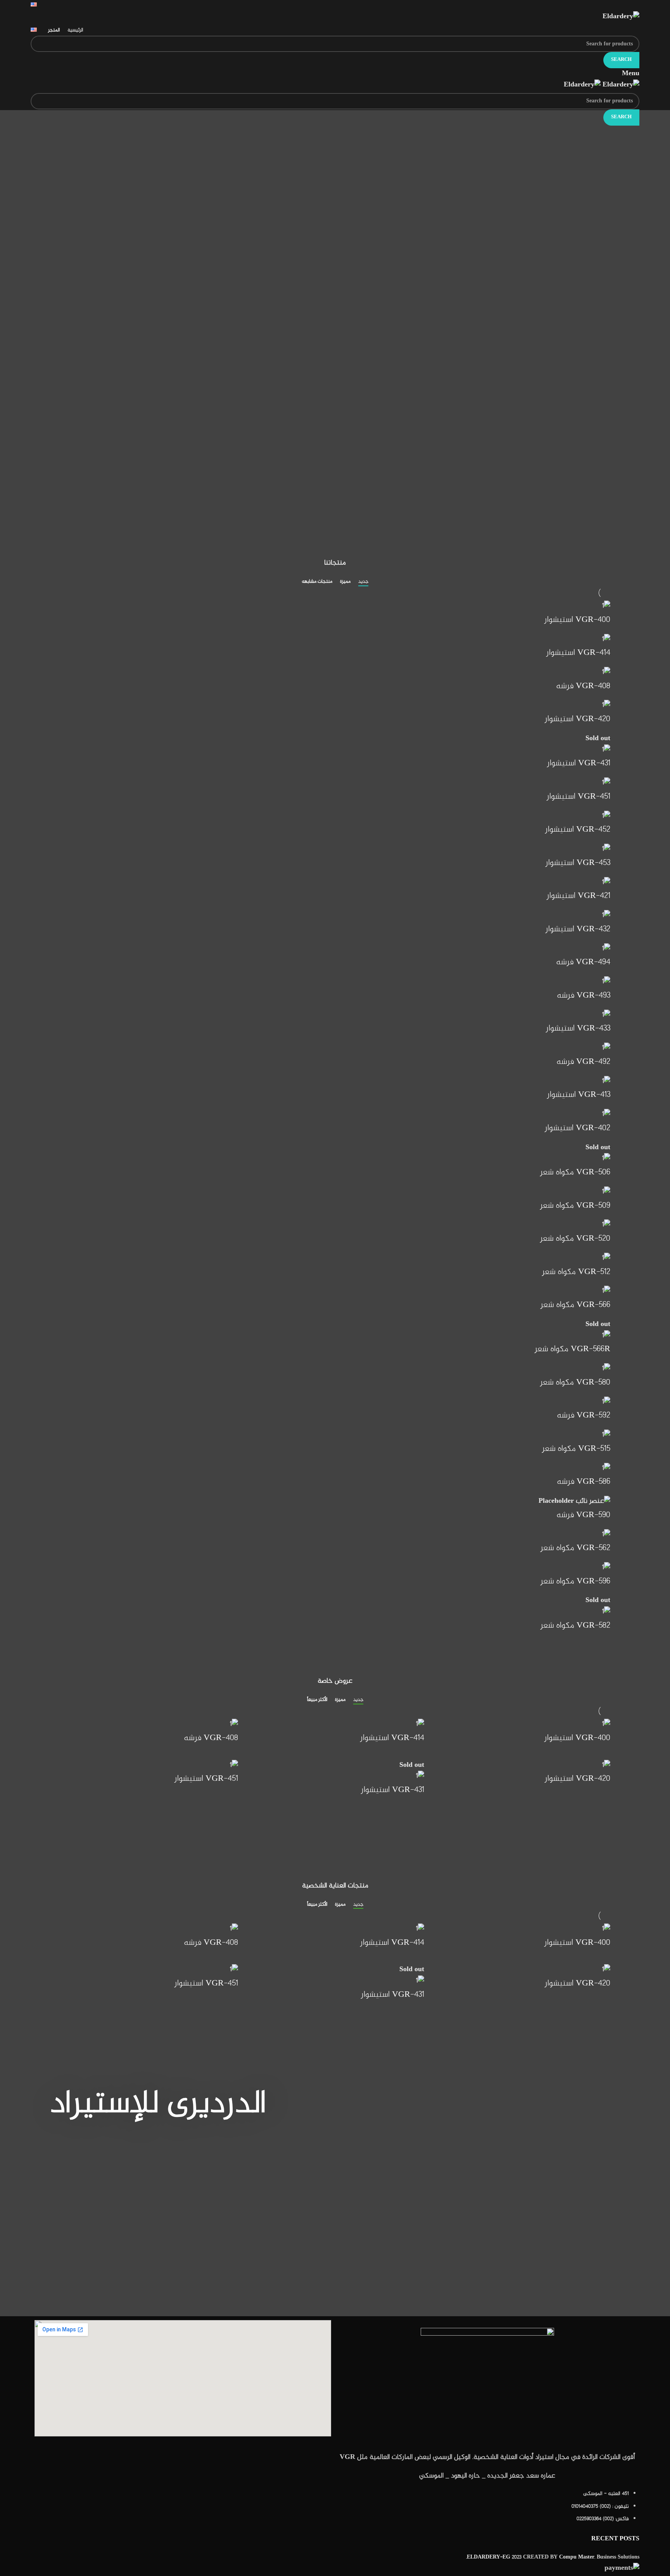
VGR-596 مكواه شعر (575, 1582)
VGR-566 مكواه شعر (575, 1305)
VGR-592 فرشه (584, 1416)
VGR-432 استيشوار (578, 929)
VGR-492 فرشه (583, 1062)
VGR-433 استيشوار (578, 1029)
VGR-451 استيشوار (578, 797)
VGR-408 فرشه (583, 686)
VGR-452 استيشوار (578, 830)
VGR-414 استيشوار (578, 653)
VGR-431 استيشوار (579, 763)
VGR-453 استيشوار (578, 863)
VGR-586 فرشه (584, 1482)
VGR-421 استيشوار (578, 896)
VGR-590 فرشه (583, 1515)
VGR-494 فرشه (583, 962)
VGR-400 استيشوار (577, 620)
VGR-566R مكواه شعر (572, 1349)
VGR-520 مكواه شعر (575, 1239)
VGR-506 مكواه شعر (575, 1172)
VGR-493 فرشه (584, 996)
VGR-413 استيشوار (579, 1095)
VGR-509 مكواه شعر (575, 1206)
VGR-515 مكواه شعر (576, 1449)
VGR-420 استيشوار (578, 719)
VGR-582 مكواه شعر (575, 1626)
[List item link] (487, 2510)
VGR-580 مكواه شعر (575, 1383)
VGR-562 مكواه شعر (575, 1548)
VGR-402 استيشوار (578, 1128)
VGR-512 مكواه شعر (576, 1272)
